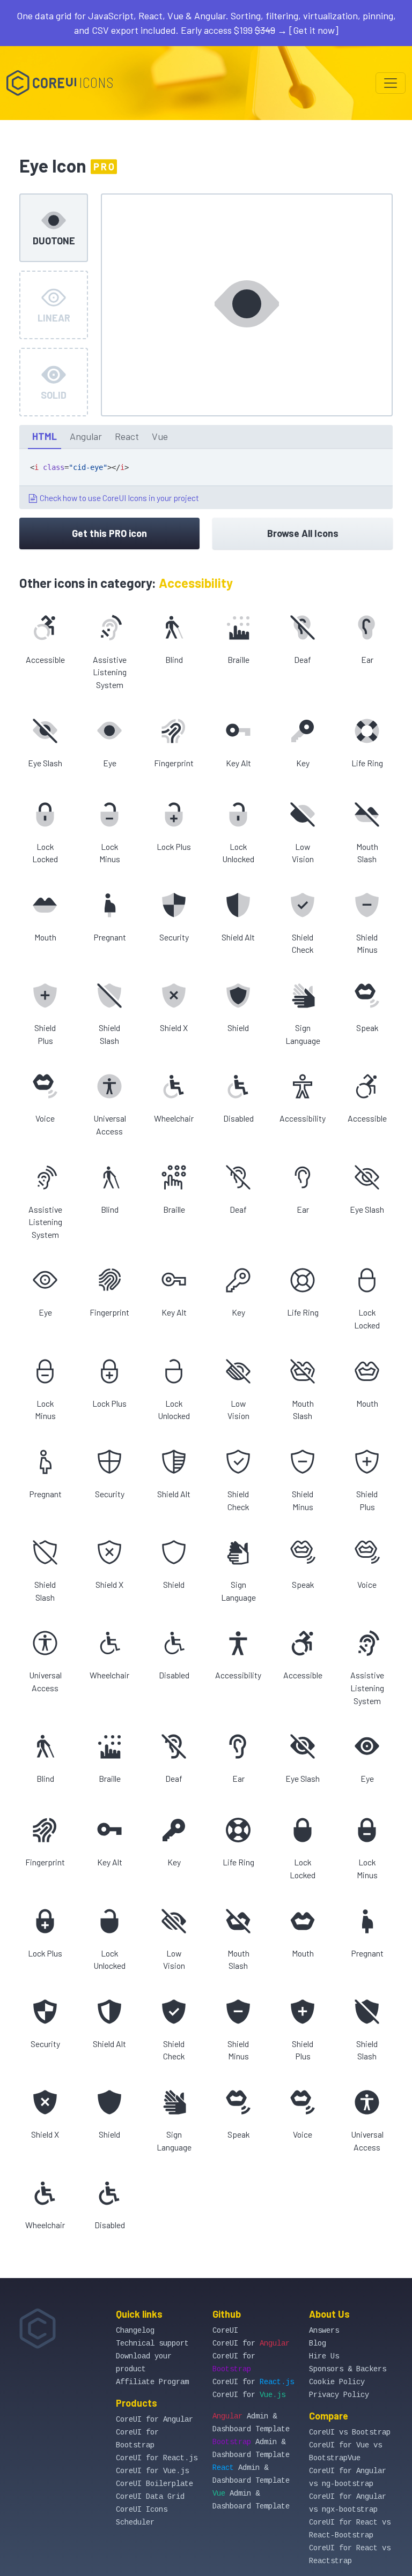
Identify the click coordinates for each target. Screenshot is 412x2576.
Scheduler (135, 2522)
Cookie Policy (337, 2382)
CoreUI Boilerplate (154, 2484)
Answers (324, 2331)
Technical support (152, 2343)
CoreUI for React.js (157, 2458)
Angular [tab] (86, 436)
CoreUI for (251, 2343)
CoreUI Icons (142, 2510)
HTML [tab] (45, 436)
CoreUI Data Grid (150, 2497)
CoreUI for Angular (154, 2420)
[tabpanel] (206, 479)
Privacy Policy (339, 2395)
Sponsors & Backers (348, 2369)
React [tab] (127, 436)
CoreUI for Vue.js (152, 2471)
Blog (318, 2343)
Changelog (135, 2331)
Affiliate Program (152, 2382)
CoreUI (225, 2331)
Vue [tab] (160, 436)
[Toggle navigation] (391, 83)
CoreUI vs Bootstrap (350, 2432)
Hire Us (324, 2356)
